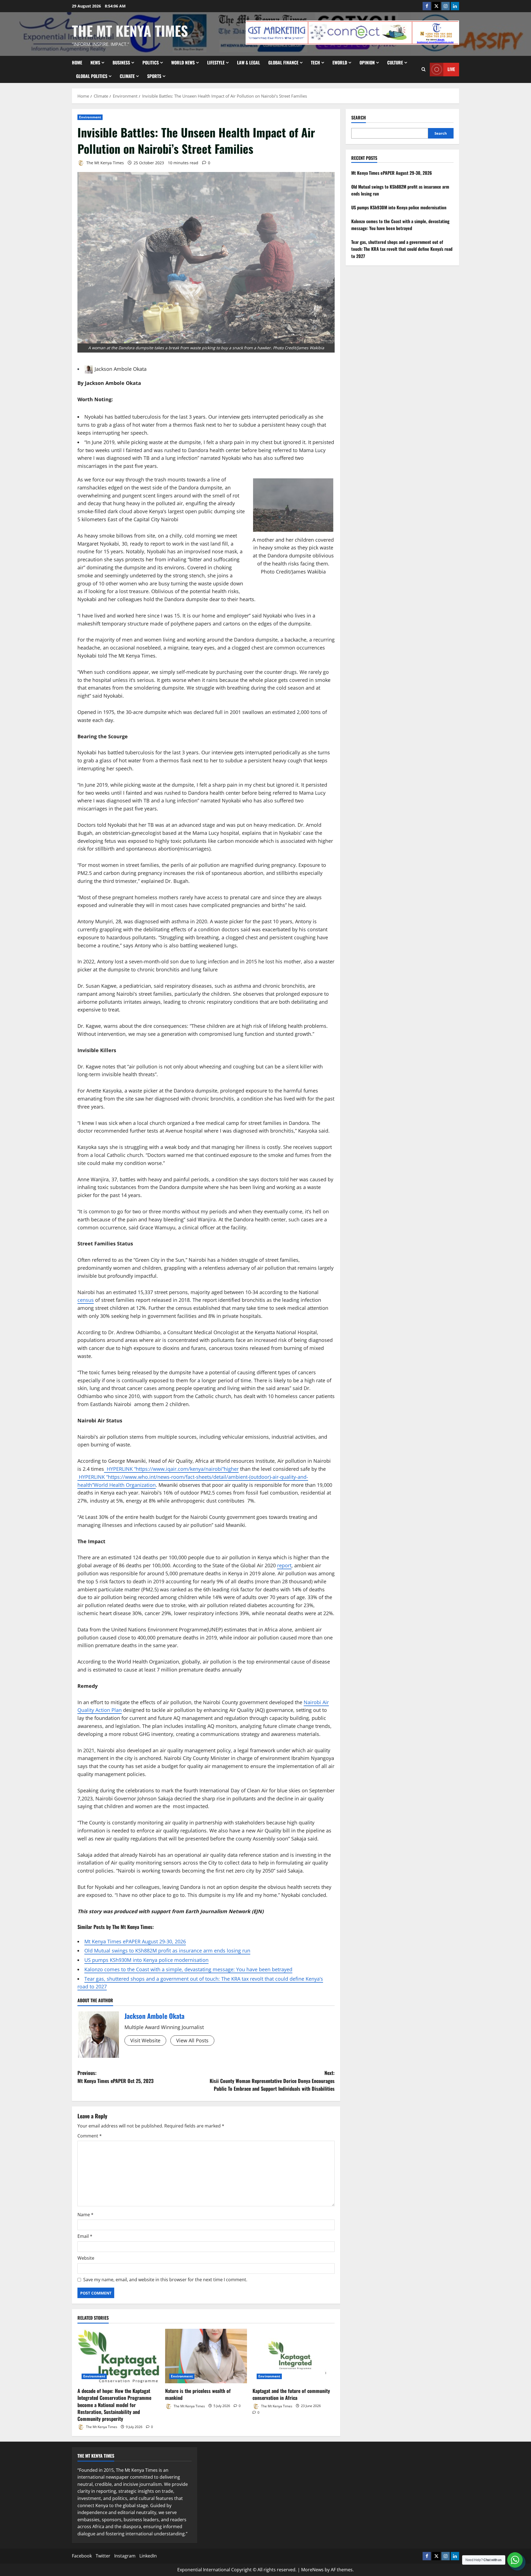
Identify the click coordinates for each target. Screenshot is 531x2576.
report (284, 1565)
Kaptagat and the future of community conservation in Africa (291, 2394)
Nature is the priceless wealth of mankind (198, 2394)
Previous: (115, 2077)
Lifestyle (216, 62)
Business (121, 62)
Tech (315, 62)
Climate (127, 76)
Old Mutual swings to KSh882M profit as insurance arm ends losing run (167, 1951)
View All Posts (192, 2040)
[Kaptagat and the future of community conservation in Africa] (294, 2356)
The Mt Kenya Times (130, 30)
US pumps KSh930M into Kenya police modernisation (146, 1960)
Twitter (103, 2556)
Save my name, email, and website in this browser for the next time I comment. (165, 2280)
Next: (272, 2081)
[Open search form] (424, 69)
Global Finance (283, 62)
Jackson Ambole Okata (121, 369)
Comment (90, 2136)
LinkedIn (148, 2556)
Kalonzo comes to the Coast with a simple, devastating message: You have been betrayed (188, 1969)
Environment (90, 117)
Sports (154, 76)
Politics (151, 62)
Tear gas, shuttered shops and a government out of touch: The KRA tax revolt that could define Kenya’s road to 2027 (402, 249)
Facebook (82, 2556)
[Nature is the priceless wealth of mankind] (206, 2356)
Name (85, 2215)
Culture (395, 62)
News (95, 62)
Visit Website (145, 2040)
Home (77, 62)
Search (359, 118)
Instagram (125, 2556)
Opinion (367, 62)
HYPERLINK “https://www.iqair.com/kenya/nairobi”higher (171, 1469)
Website (86, 2258)
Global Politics (92, 76)
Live (451, 69)
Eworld (340, 62)
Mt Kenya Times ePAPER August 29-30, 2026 (135, 1941)
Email (85, 2236)
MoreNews (312, 2570)
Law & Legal (248, 62)
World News (183, 62)
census (86, 1300)
